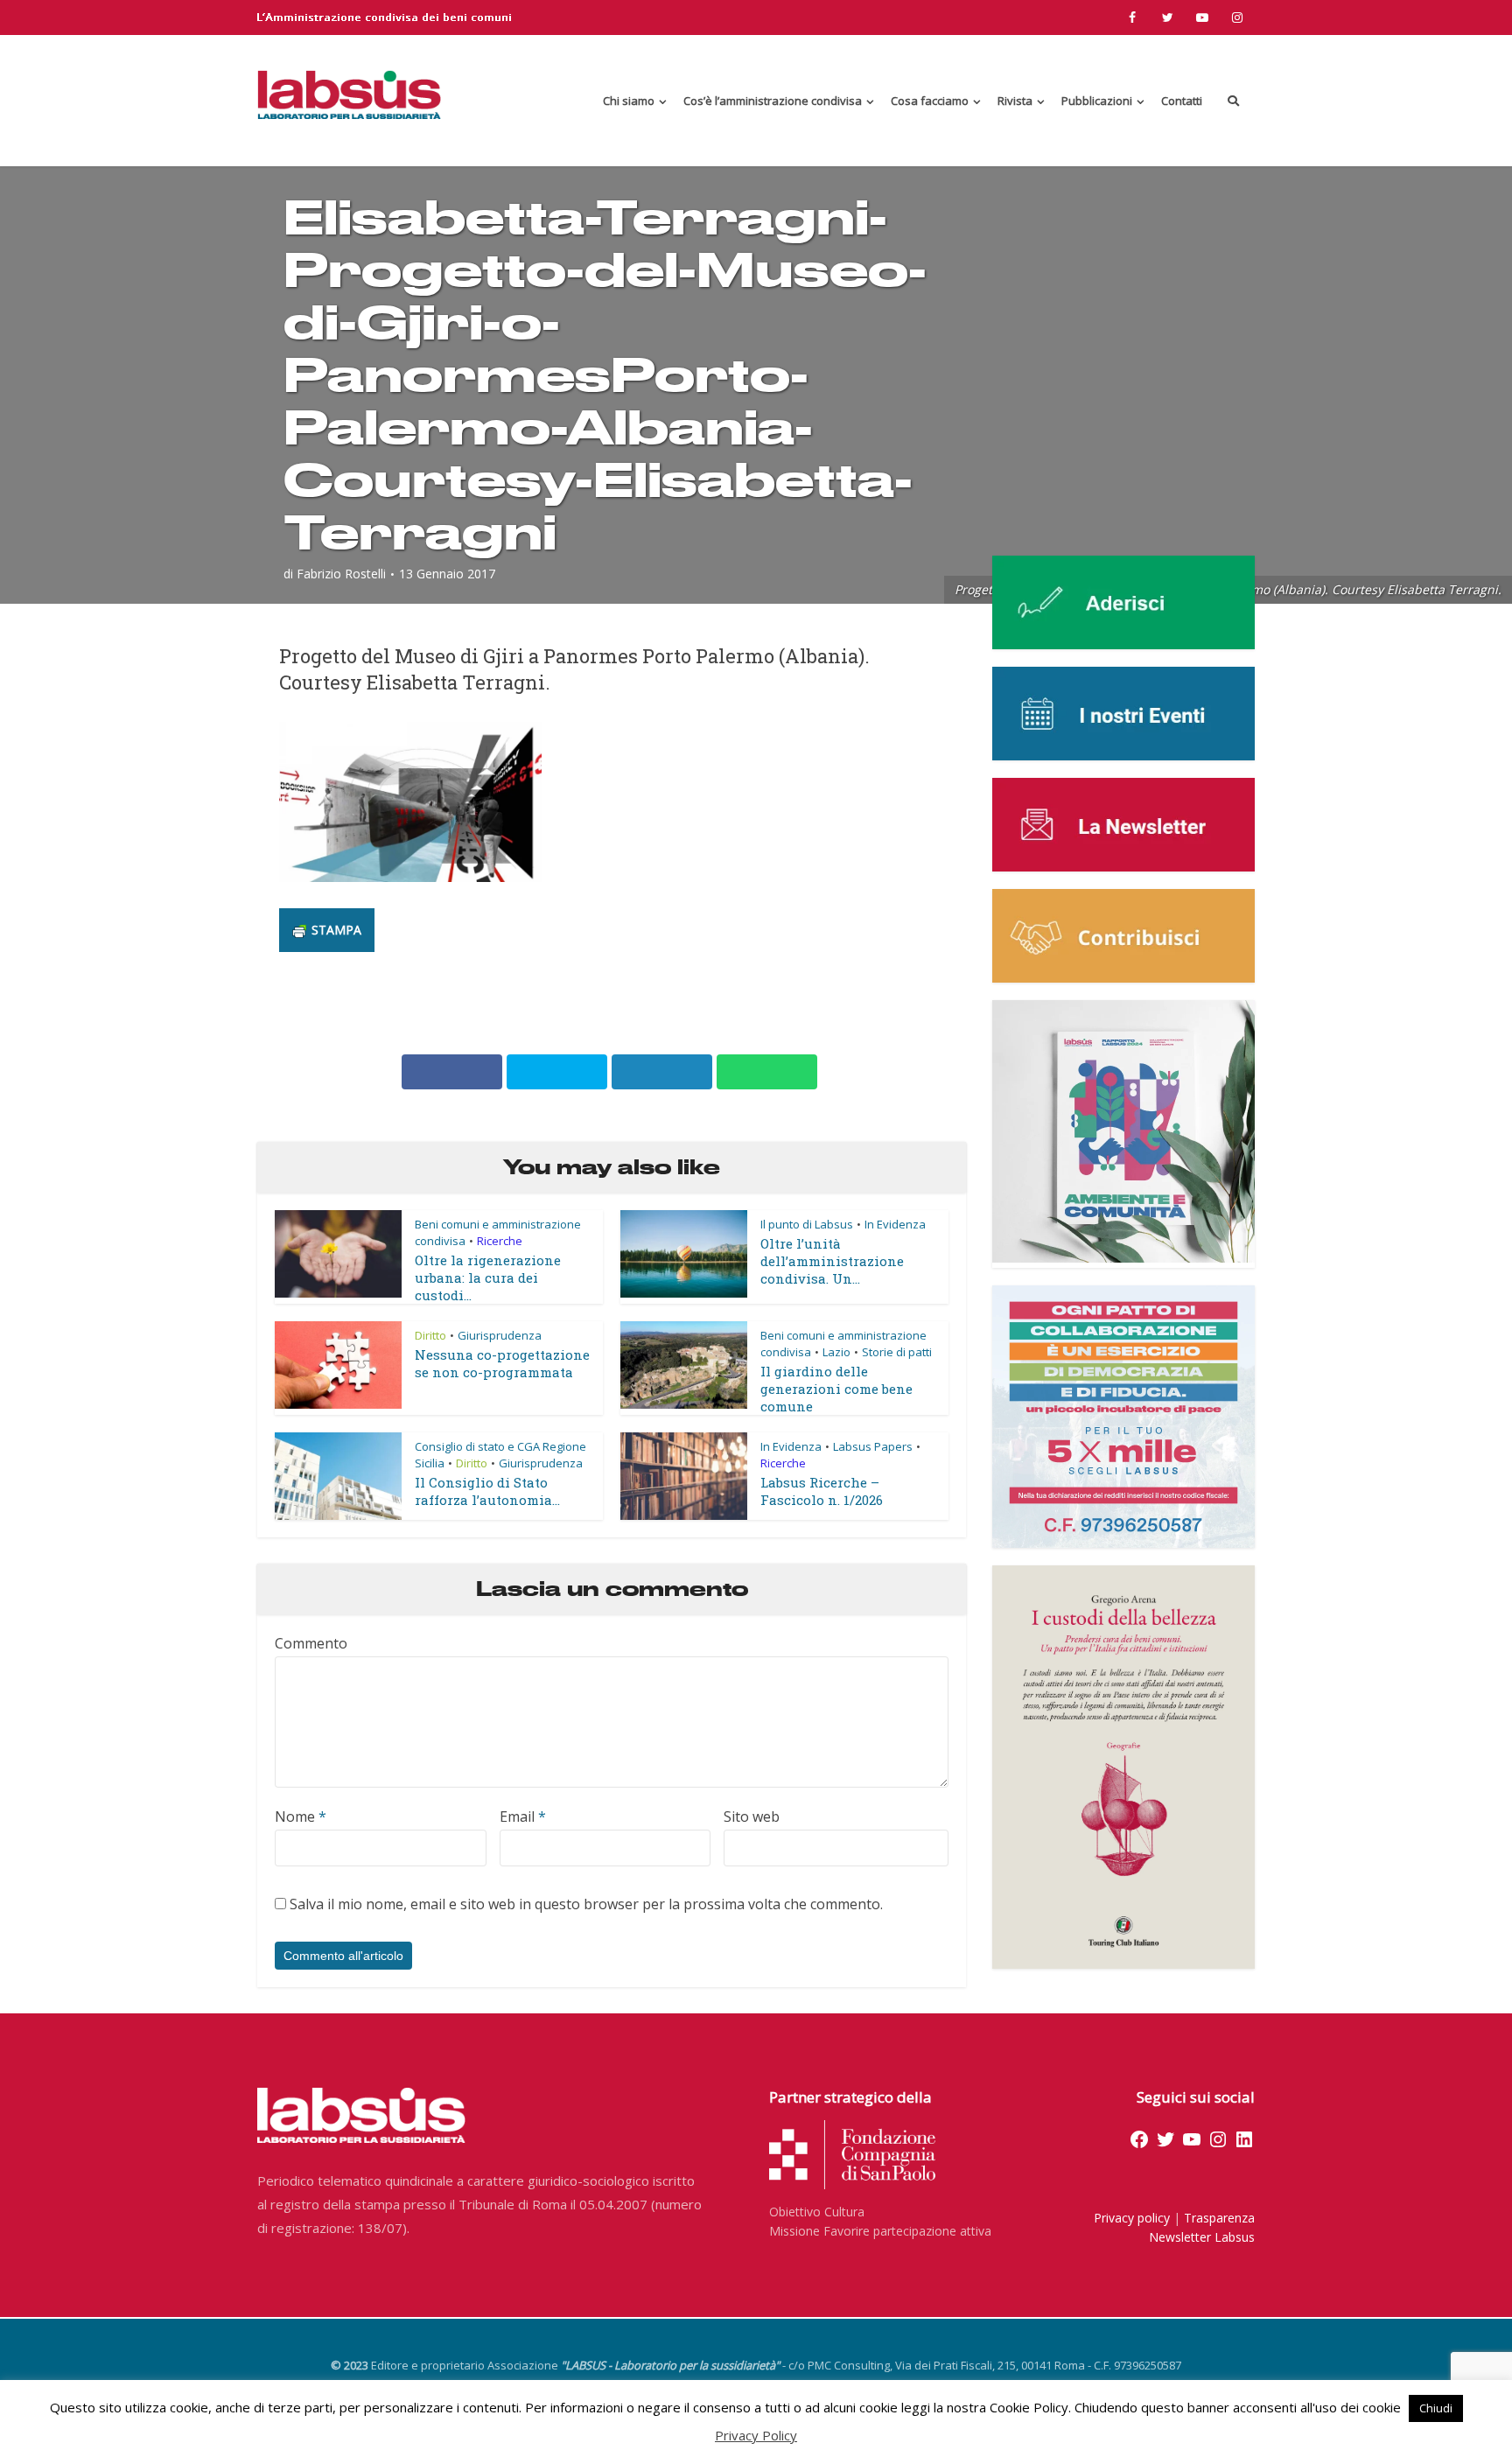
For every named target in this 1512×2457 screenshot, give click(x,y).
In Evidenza (895, 1224)
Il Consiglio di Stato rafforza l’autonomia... (487, 1491)
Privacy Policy (756, 2435)
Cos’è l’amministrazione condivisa (773, 101)
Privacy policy (1132, 2218)
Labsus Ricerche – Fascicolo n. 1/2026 (822, 1491)
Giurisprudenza (500, 1335)
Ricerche (500, 1241)
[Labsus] (349, 94)
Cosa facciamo (930, 101)
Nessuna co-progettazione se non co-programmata (502, 1363)
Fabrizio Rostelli (341, 574)
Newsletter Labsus (1202, 2237)
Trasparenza (1219, 2218)
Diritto (430, 1335)
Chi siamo (629, 101)
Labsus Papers (873, 1446)
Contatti (1182, 101)
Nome (301, 1816)
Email (523, 1816)
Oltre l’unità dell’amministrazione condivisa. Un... (832, 1261)
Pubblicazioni (1097, 101)
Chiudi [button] (1436, 2408)
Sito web (752, 1816)
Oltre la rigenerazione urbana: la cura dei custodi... (488, 1277)
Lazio (836, 1352)
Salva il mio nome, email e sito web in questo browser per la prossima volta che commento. (586, 1904)
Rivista (1015, 101)
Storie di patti (897, 1352)
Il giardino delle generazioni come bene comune (836, 1389)
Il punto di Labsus (807, 1224)
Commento (311, 1643)
